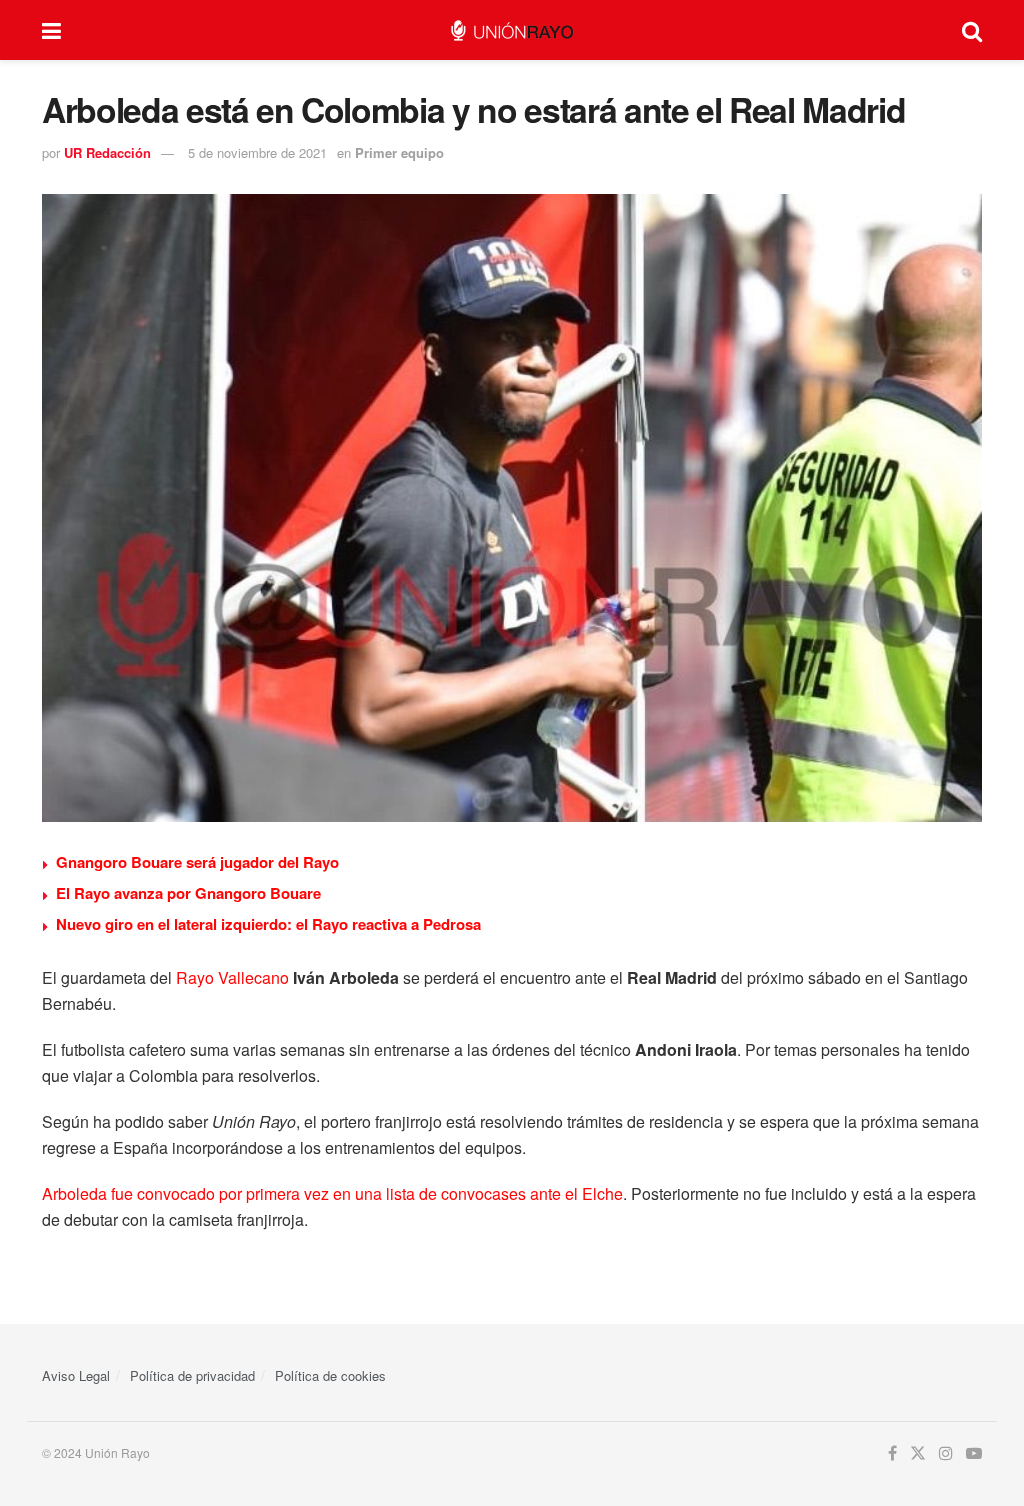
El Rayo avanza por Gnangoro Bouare (188, 893)
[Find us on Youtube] (974, 1453)
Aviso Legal (76, 1375)
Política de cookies (330, 1375)
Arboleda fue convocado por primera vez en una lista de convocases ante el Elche (332, 1193)
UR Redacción (107, 152)
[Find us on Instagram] (946, 1453)
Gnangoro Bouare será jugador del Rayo (197, 862)
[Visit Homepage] (511, 30)
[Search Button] (972, 30)
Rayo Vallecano (232, 977)
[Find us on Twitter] (918, 1453)
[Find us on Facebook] (892, 1453)
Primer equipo (399, 152)
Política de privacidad (192, 1375)
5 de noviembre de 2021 (257, 152)
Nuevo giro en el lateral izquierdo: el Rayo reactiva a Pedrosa (268, 924)
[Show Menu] (51, 30)
